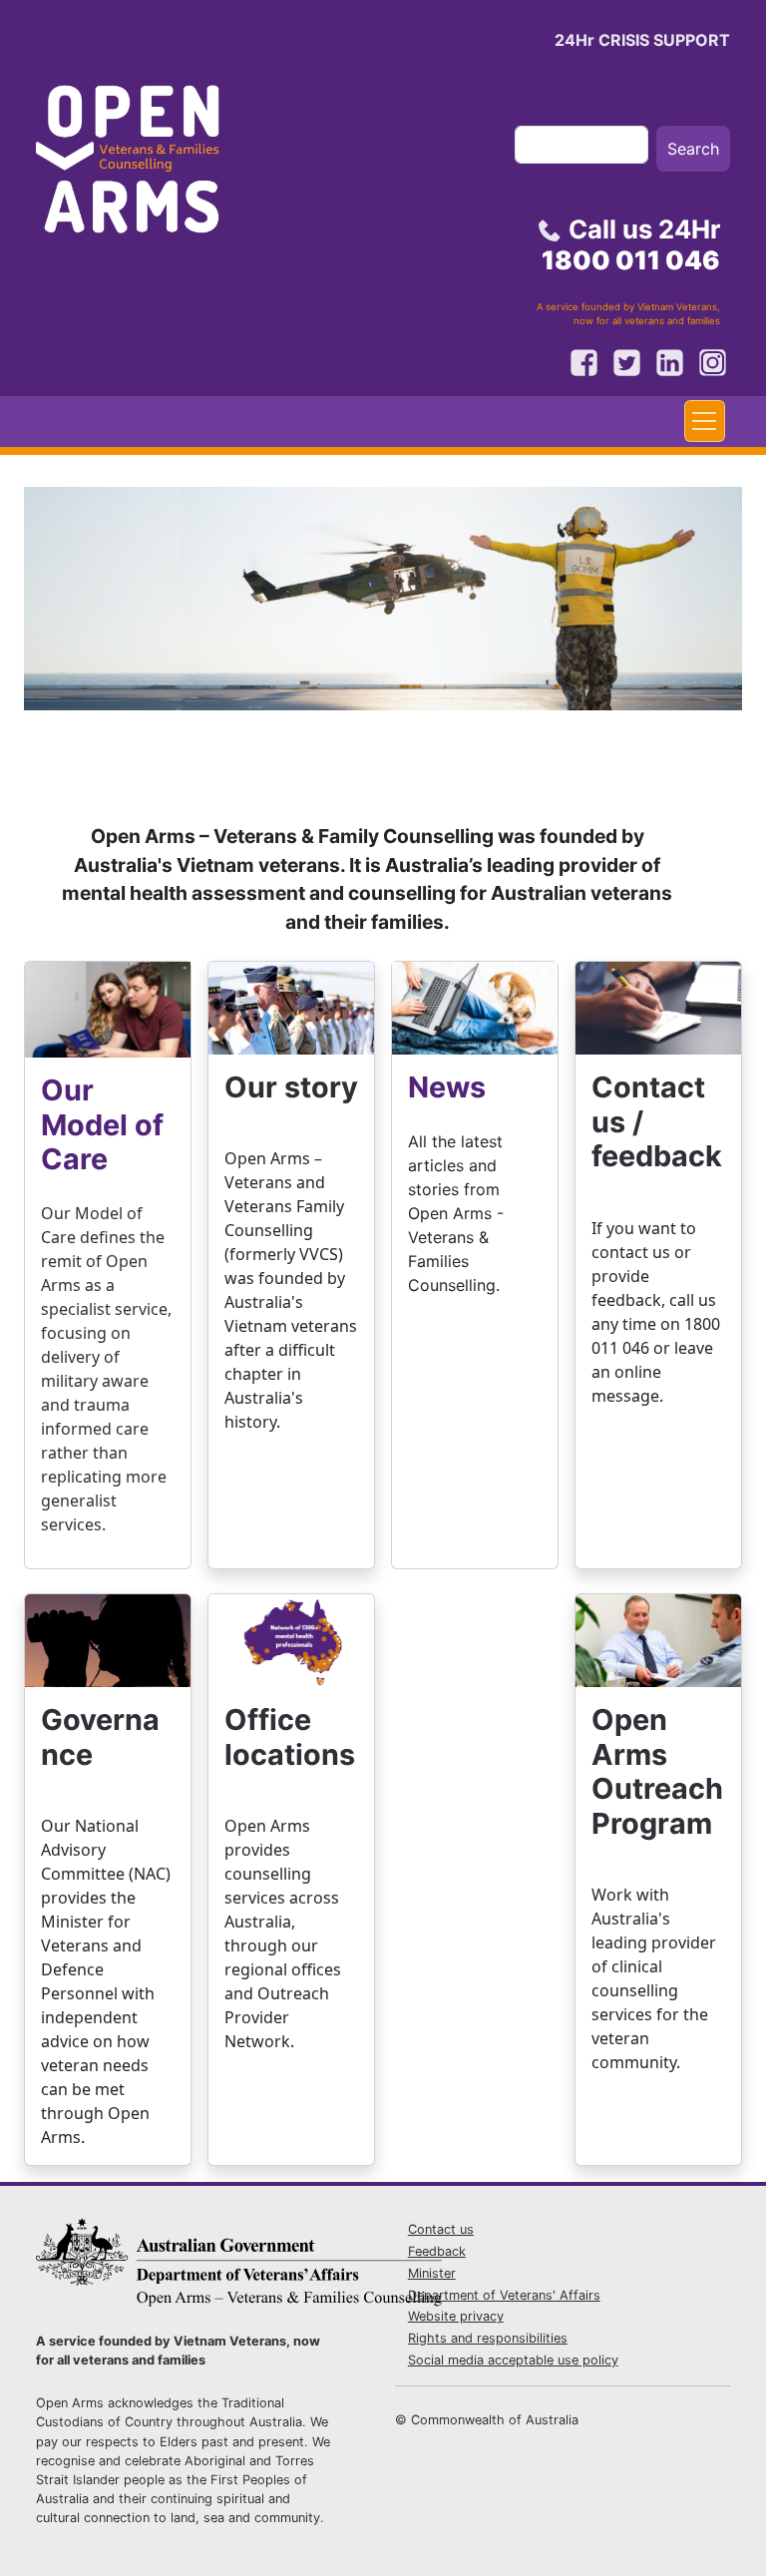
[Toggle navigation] (705, 421)
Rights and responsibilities (488, 2338)
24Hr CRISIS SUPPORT (642, 40)
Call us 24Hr (631, 244)
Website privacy (456, 2316)
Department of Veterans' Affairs (504, 2295)
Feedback (437, 2251)
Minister (432, 2273)
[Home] (146, 166)
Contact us (441, 2229)
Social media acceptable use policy (513, 2360)
